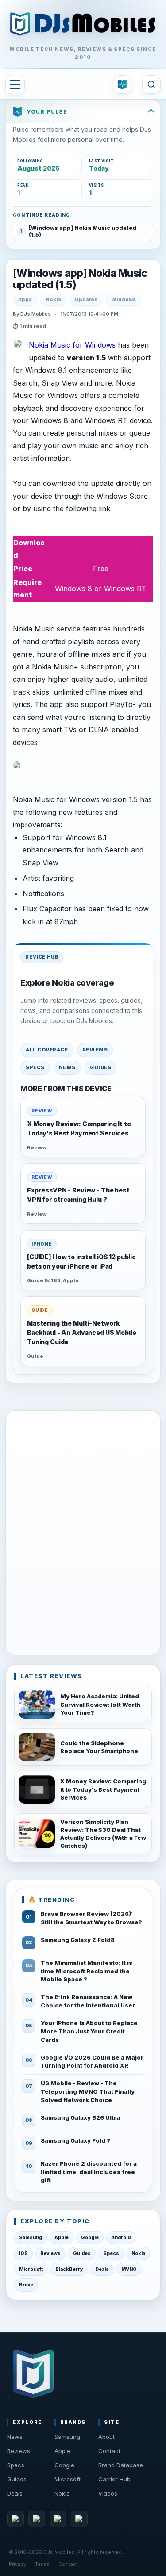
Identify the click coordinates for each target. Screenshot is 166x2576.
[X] (37, 2519)
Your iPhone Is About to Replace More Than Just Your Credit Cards (89, 2031)
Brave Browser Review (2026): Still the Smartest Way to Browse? (91, 1918)
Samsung (31, 2238)
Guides (100, 1067)
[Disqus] (83, 1531)
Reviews (95, 1050)
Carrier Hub (114, 2479)
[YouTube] (58, 2519)
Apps (25, 299)
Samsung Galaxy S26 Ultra (80, 2117)
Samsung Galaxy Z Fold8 (78, 1940)
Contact (109, 2451)
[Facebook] (15, 2519)
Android (121, 2238)
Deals (102, 2269)
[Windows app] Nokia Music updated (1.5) (80, 279)
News (67, 1067)
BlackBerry (69, 2269)
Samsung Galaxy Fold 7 (76, 2140)
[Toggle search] (151, 84)
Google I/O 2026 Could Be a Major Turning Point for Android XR (92, 2062)
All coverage (47, 1050)
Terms (42, 2564)
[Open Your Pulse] (122, 84)
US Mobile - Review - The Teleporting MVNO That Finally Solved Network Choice (88, 2091)
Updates (86, 299)
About (106, 2437)
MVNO (129, 2269)
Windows (124, 299)
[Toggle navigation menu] (15, 84)
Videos (108, 2493)
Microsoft (31, 2269)
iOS (23, 2253)
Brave (26, 2285)
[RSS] (79, 2519)
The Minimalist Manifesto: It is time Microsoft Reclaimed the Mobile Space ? (87, 1971)
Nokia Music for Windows (72, 345)
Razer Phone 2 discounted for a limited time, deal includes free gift (89, 2172)
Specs (35, 1067)
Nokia (53, 299)
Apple (62, 2238)
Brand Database (121, 2465)
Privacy (17, 2564)
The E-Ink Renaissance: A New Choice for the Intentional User (88, 2001)
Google (90, 2238)
